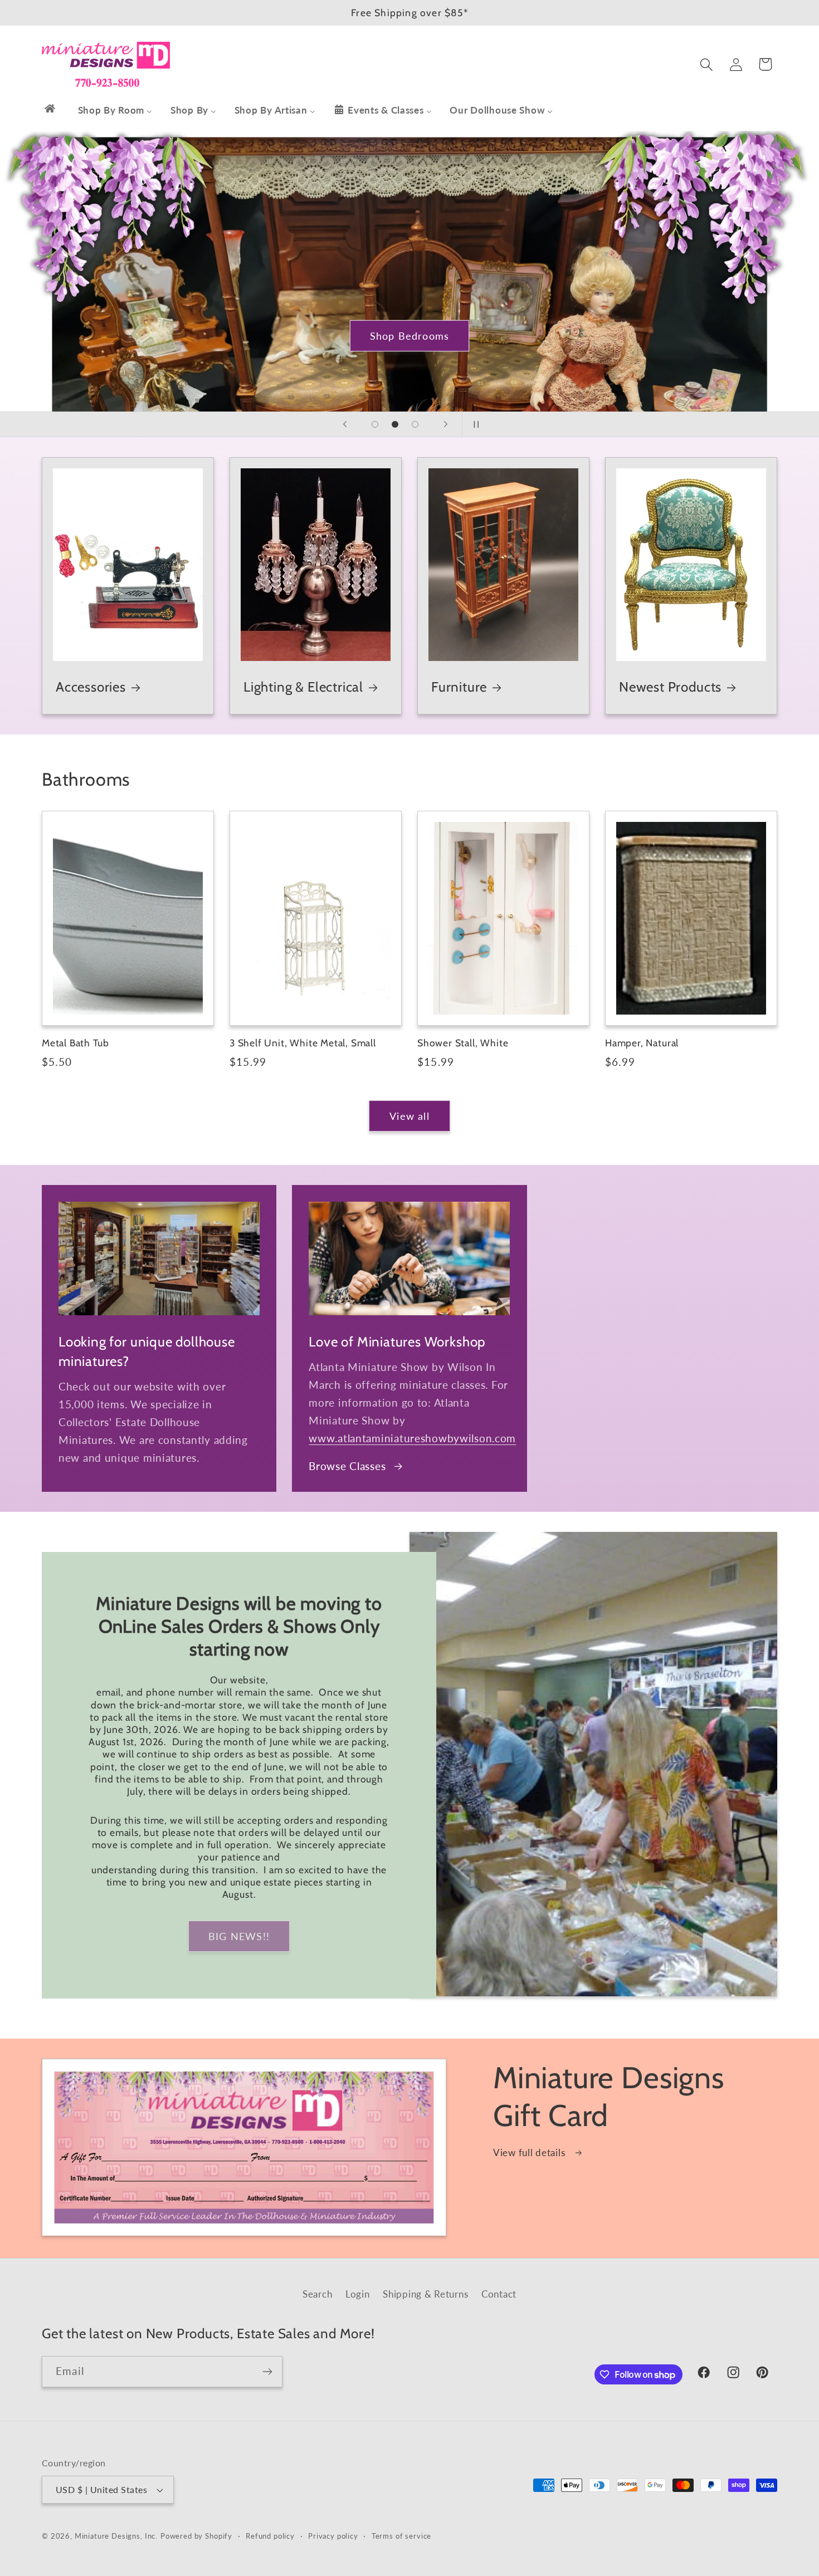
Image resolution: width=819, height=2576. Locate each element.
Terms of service (401, 2536)
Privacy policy (333, 2536)
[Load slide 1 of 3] (375, 424)
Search (317, 2294)
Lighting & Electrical (303, 687)
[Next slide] (446, 424)
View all (409, 1116)
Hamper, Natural (642, 1043)
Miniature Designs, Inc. (116, 2536)
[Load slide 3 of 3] (415, 424)
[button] (706, 64)
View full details (530, 2153)
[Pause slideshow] (474, 424)
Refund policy (270, 2536)
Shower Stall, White (463, 1043)
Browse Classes (347, 1466)
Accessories (91, 687)
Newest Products (670, 687)
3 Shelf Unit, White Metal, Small (303, 1043)
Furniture (459, 687)
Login (358, 2294)
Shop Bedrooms (410, 335)
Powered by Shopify (196, 2536)
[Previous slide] (345, 424)
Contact (499, 2294)
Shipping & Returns (425, 2294)
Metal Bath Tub (75, 1043)
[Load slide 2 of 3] (395, 424)
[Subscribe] (267, 2372)
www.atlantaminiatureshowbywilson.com (412, 1438)
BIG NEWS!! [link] (239, 1936)
